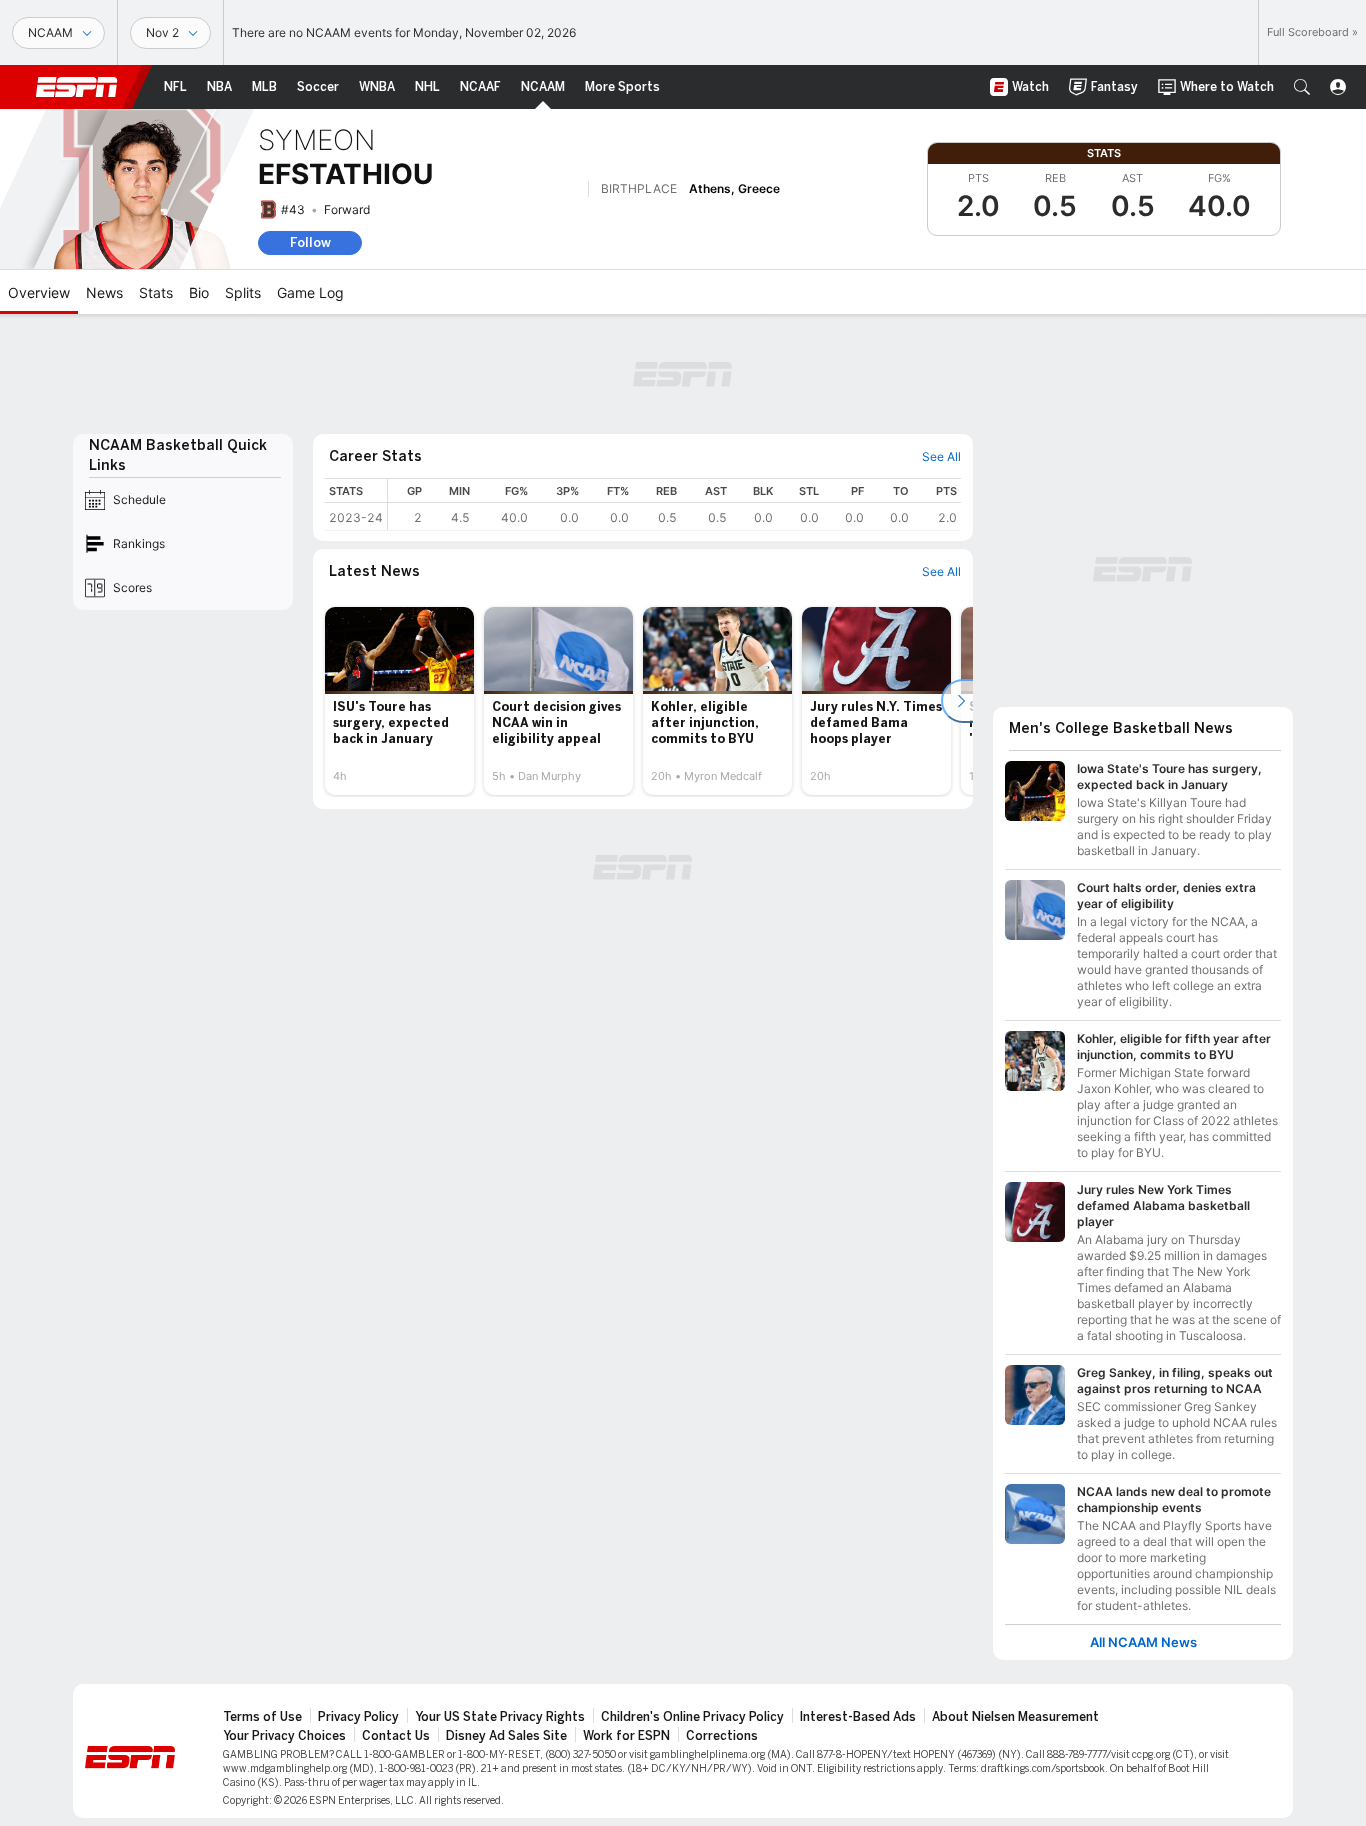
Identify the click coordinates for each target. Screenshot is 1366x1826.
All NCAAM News (1143, 1642)
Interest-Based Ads (858, 1717)
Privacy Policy (358, 1717)
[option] (399, 701)
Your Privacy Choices (284, 1736)
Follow (310, 242)
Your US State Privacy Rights (500, 1717)
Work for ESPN (626, 1736)
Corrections (722, 1736)
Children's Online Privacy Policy (692, 1717)
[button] (1302, 87)
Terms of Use (262, 1717)
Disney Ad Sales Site (506, 1736)
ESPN (77, 87)
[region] (674, 504)
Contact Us (396, 1736)
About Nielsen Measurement (1015, 1717)
